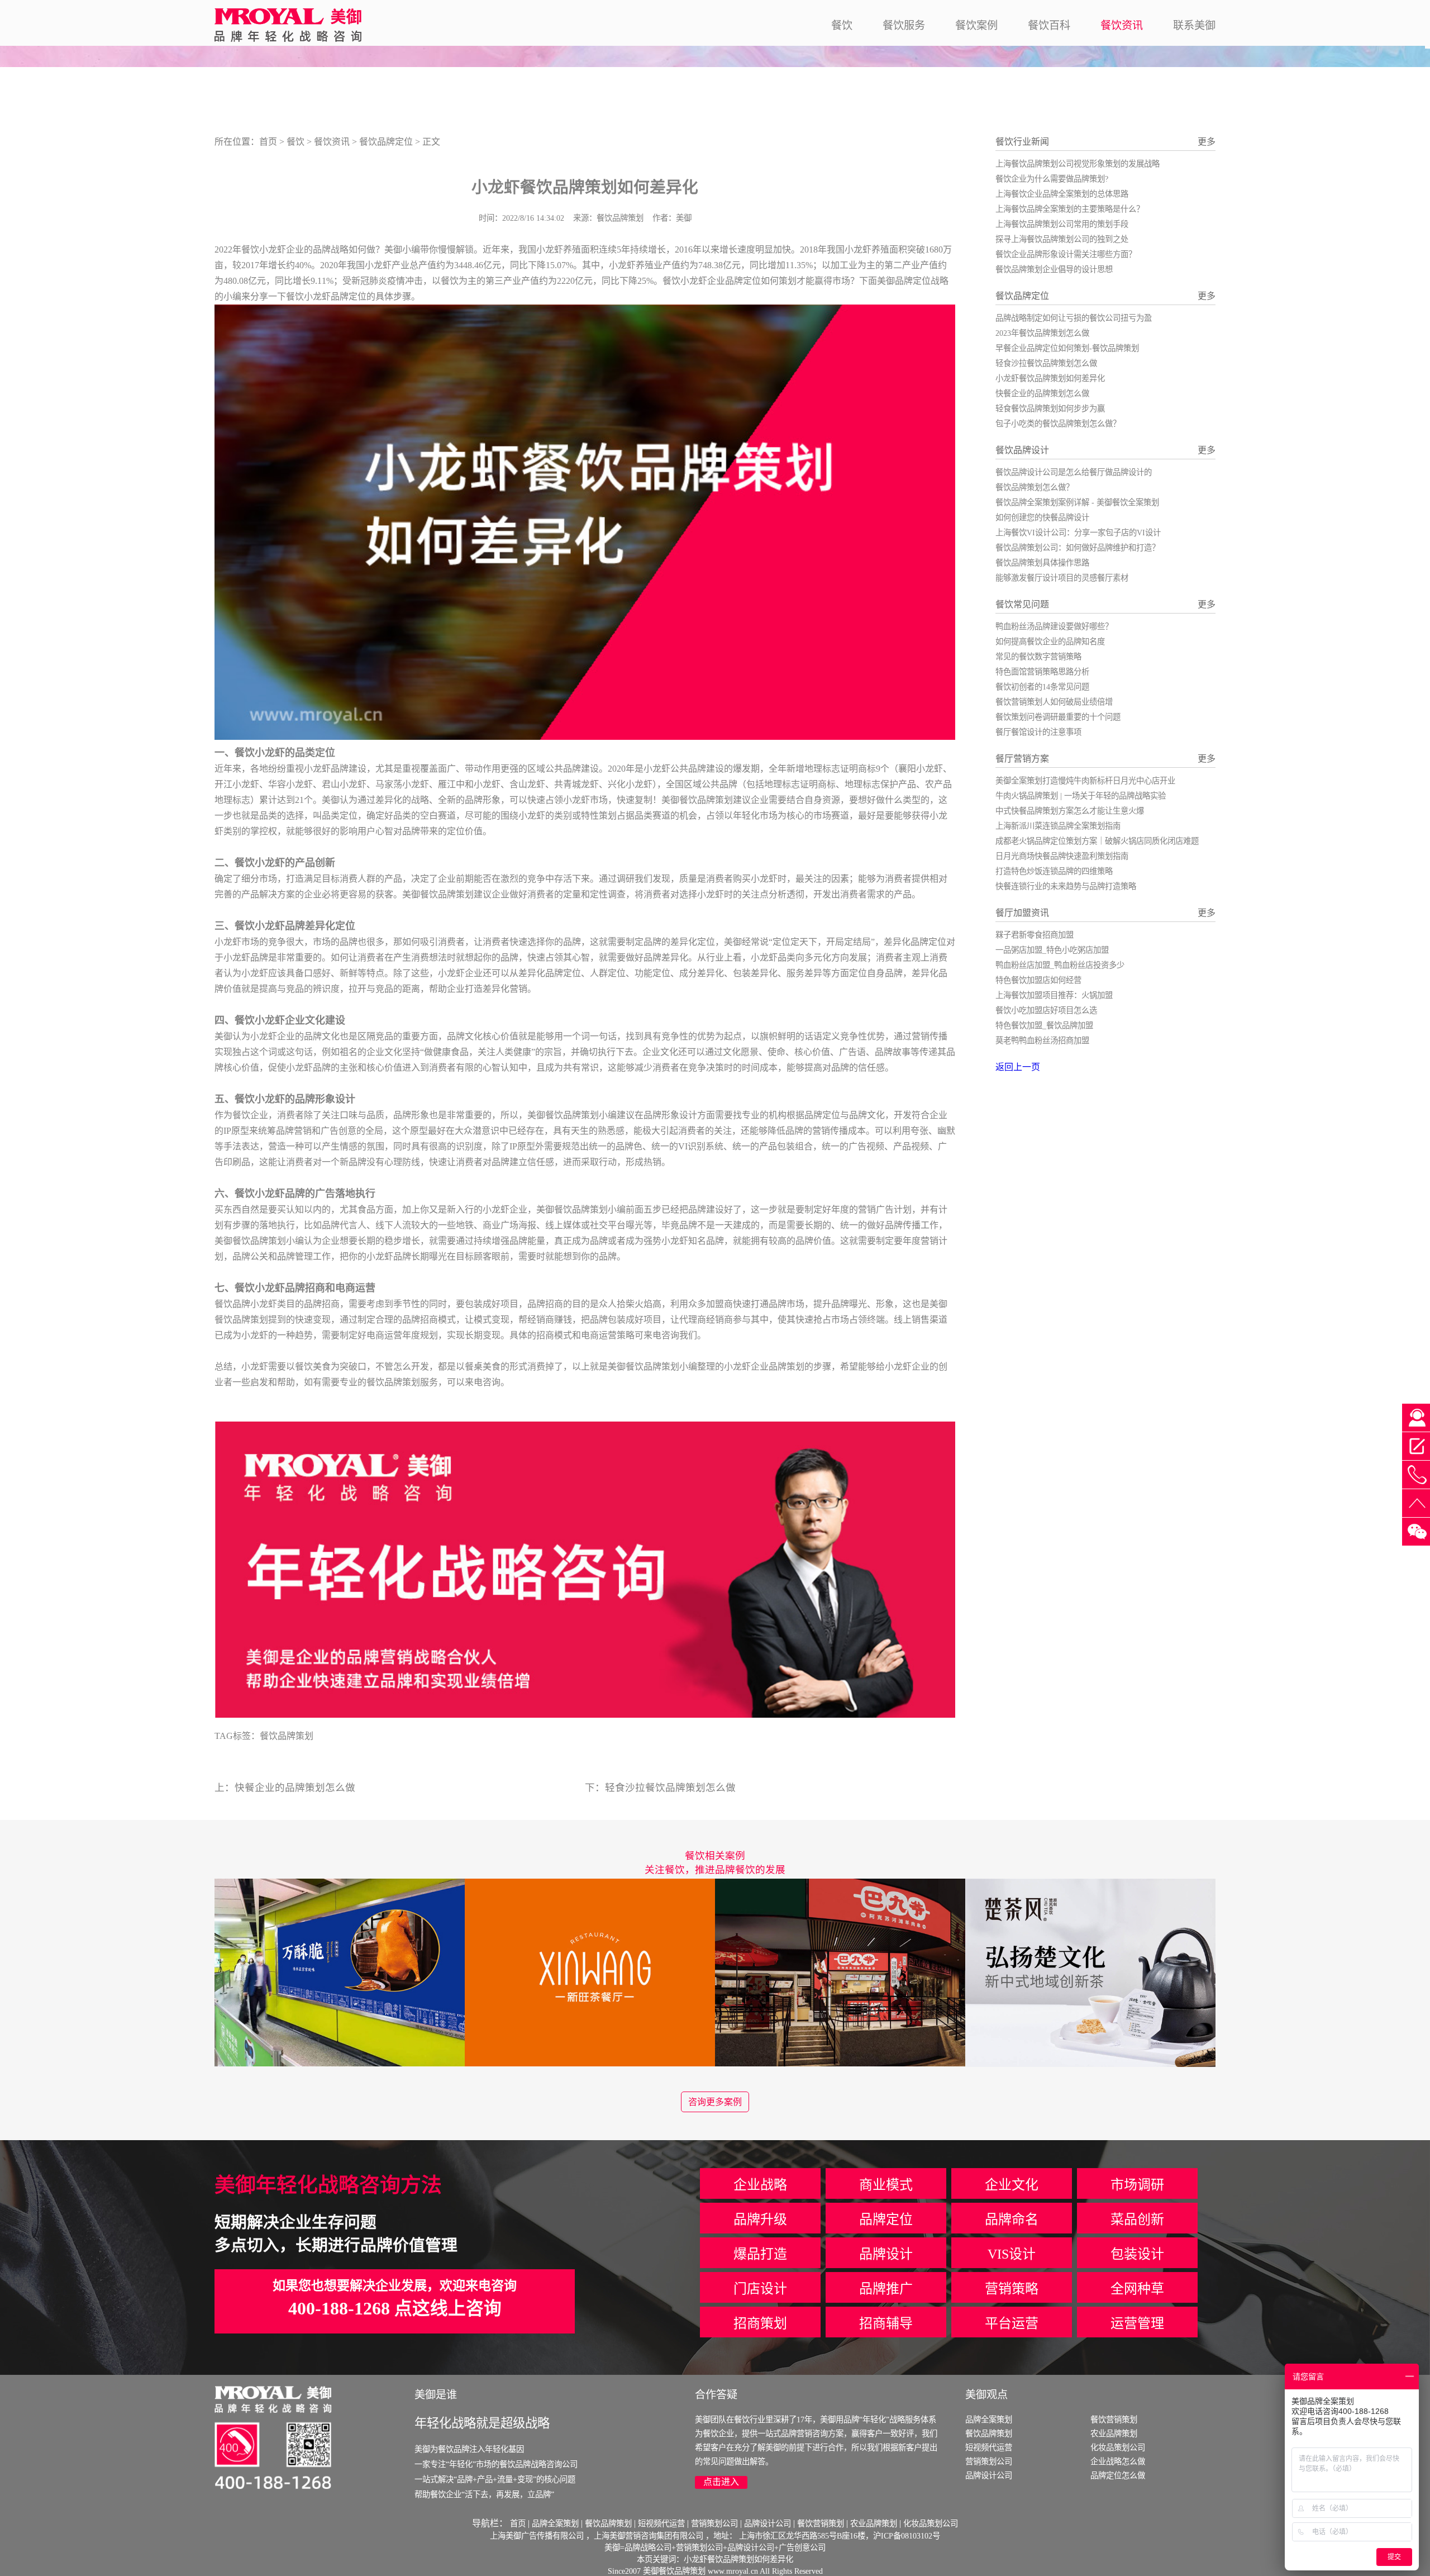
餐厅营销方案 (1022, 759)
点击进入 (721, 2482)
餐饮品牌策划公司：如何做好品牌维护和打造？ (1078, 548)
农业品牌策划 (1114, 2434)
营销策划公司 (989, 2461)
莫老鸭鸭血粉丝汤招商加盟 (1042, 1040)
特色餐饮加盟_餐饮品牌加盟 (1044, 1025)
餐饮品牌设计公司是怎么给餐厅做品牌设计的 (1074, 472)
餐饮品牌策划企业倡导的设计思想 (1054, 269)
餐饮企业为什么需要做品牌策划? (1052, 179)
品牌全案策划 (989, 2420)
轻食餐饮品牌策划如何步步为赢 (1050, 408)
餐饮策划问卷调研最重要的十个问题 (1058, 717)
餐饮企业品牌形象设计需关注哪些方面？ (1066, 254)
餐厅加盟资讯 (1022, 913)
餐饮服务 (904, 25)
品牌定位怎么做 (1118, 2475)
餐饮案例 (976, 25)
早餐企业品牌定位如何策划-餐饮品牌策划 (1067, 348)
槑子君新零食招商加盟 (1035, 935)
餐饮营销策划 (1114, 2420)
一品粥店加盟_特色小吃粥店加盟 (1052, 950)
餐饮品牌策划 (652, 1367)
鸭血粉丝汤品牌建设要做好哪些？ (1054, 626)
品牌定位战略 (922, 281)
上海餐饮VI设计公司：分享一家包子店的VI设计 (1078, 533)
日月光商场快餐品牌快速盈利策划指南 (1062, 856)
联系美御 (1194, 25)
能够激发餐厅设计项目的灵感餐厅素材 (1062, 578)
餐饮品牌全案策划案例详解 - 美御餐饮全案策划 (1077, 502)
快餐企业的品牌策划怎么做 (295, 1788)
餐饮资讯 (1122, 25)
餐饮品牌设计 (1022, 450)
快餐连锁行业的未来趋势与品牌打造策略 (1066, 886)
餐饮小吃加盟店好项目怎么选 (1046, 1010)
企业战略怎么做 (1118, 2461)
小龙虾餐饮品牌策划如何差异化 (1050, 378)
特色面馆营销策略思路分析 (1042, 672)
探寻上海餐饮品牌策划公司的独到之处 (1062, 239)
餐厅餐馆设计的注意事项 (1038, 732)
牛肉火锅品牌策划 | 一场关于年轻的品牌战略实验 (1081, 796)
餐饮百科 (1049, 25)
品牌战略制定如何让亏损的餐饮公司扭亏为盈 (1074, 318)
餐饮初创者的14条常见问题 (1042, 687)
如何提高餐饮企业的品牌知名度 (1050, 641)
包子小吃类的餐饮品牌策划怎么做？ (1058, 424)
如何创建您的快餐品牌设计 (1042, 517)
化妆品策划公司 (1118, 2447)
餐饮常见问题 (1022, 604)
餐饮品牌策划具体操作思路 (1042, 563)
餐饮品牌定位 (386, 142)
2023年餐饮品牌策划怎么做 (1042, 333)
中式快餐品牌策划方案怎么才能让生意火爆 (1070, 811)
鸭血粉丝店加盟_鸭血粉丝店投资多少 (1060, 965)
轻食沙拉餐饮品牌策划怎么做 (670, 1788)
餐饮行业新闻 (1022, 142)
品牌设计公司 (989, 2475)
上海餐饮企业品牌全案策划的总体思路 (1062, 194)
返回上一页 (1018, 1067)
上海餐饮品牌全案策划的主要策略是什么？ (1070, 209)
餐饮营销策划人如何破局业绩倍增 (1054, 702)
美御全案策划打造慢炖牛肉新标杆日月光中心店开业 (1085, 781)
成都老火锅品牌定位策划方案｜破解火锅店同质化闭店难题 (1097, 841)
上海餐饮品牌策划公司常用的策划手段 (1062, 224)
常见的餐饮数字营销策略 (1038, 657)
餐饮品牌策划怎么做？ (1035, 487)
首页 (268, 142)
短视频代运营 (989, 2447)
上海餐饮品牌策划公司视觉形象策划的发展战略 (1078, 164)
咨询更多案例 (715, 2102)
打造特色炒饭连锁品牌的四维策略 (1054, 871)
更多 (1207, 142)
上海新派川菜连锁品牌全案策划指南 (1058, 826)
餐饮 (842, 25)
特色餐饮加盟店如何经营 (1038, 980)
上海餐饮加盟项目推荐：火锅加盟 (1054, 995)
